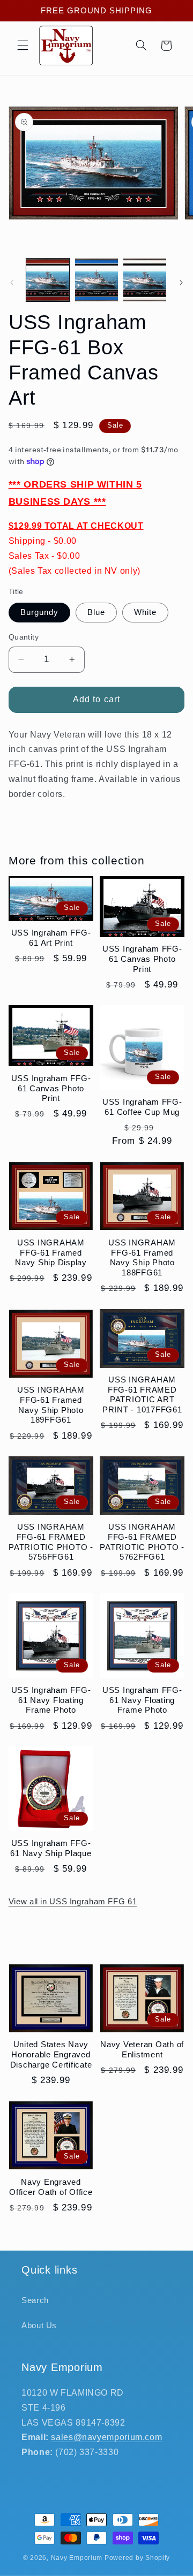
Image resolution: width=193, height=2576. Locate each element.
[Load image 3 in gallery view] (145, 280)
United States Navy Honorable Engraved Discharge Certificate (51, 2054)
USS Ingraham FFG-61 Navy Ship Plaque (51, 1848)
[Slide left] (12, 283)
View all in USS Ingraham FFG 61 (73, 1902)
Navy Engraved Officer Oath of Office (51, 2187)
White (145, 612)
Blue (96, 612)
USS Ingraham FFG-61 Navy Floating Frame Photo (51, 1700)
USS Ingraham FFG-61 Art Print (51, 938)
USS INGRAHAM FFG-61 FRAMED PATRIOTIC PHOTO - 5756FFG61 (51, 1542)
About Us (39, 2326)
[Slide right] (181, 283)
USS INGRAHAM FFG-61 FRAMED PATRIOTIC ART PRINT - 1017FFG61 (142, 1395)
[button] (23, 45)
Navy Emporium (77, 2558)
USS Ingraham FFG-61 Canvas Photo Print (142, 959)
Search (35, 2300)
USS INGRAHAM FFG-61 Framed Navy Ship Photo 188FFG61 (142, 1257)
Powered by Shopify (137, 2558)
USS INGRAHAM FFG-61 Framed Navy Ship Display (51, 1253)
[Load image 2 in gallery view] (96, 280)
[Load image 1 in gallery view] (48, 280)
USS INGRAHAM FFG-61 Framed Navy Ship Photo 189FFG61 (51, 1405)
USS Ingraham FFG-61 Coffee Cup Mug (142, 1107)
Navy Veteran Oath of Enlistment (142, 2049)
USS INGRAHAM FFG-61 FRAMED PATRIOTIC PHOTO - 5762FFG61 (142, 1542)
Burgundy (39, 612)
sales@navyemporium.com (106, 2437)
